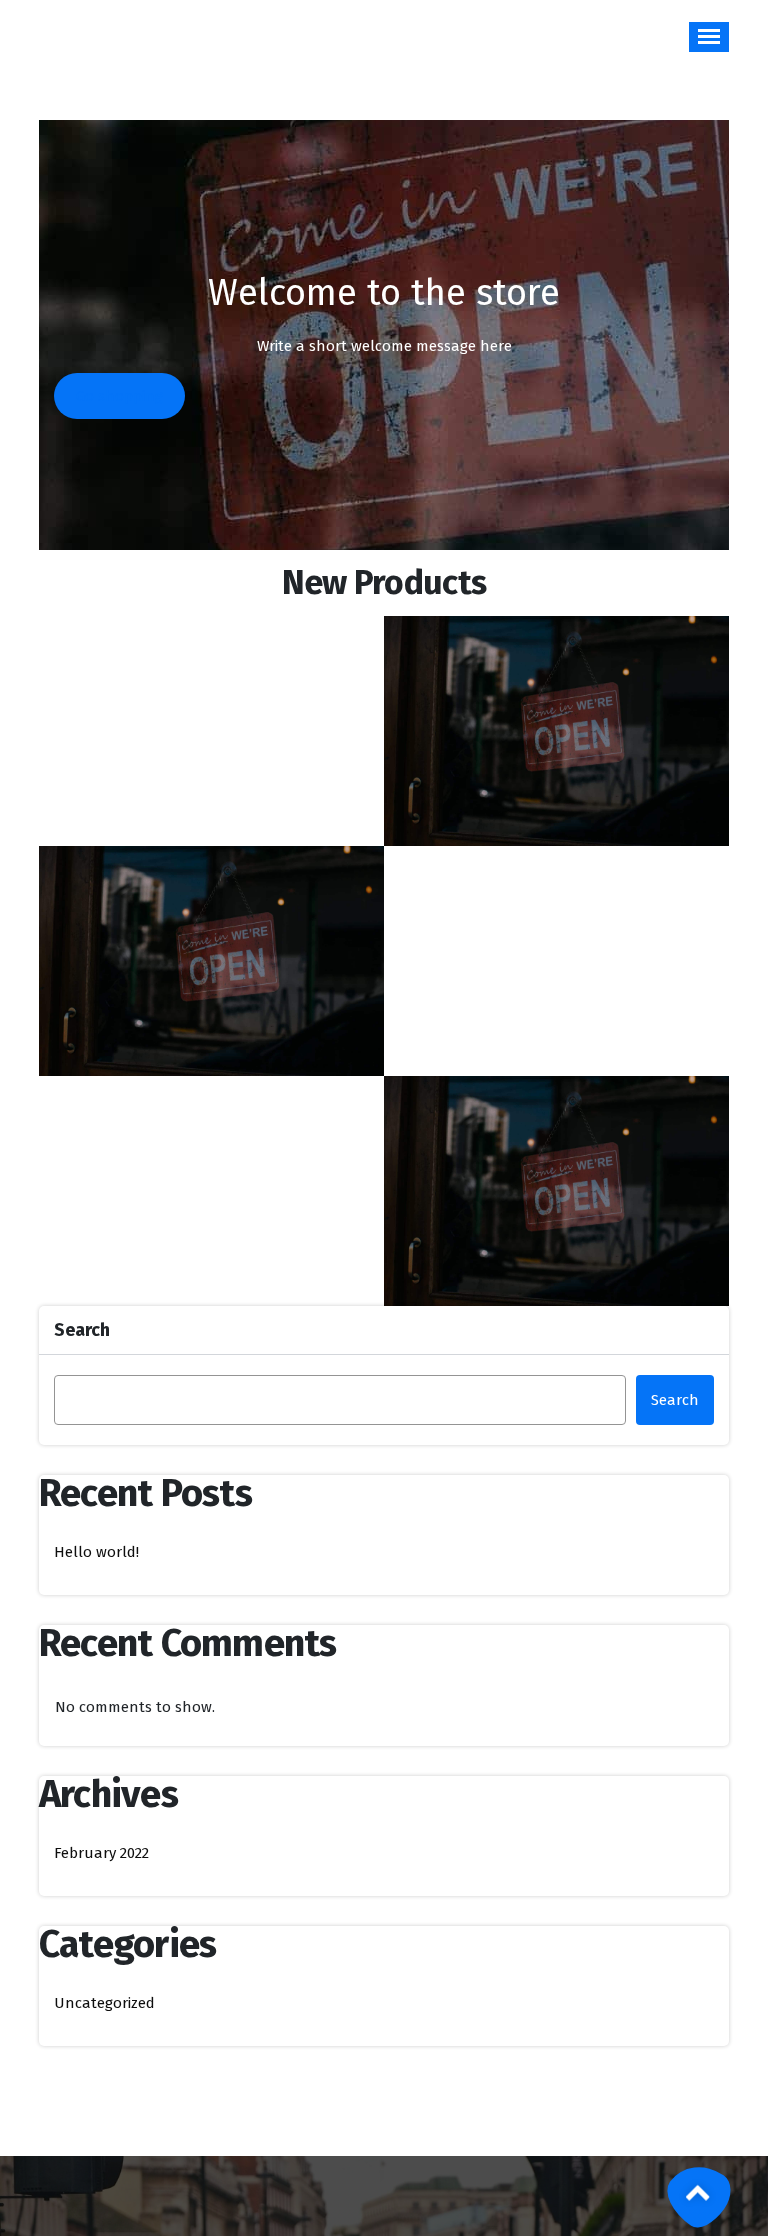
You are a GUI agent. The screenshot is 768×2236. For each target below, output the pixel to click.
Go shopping (119, 396)
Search (82, 1330)
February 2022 (101, 1853)
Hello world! (96, 1552)
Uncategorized (104, 2003)
